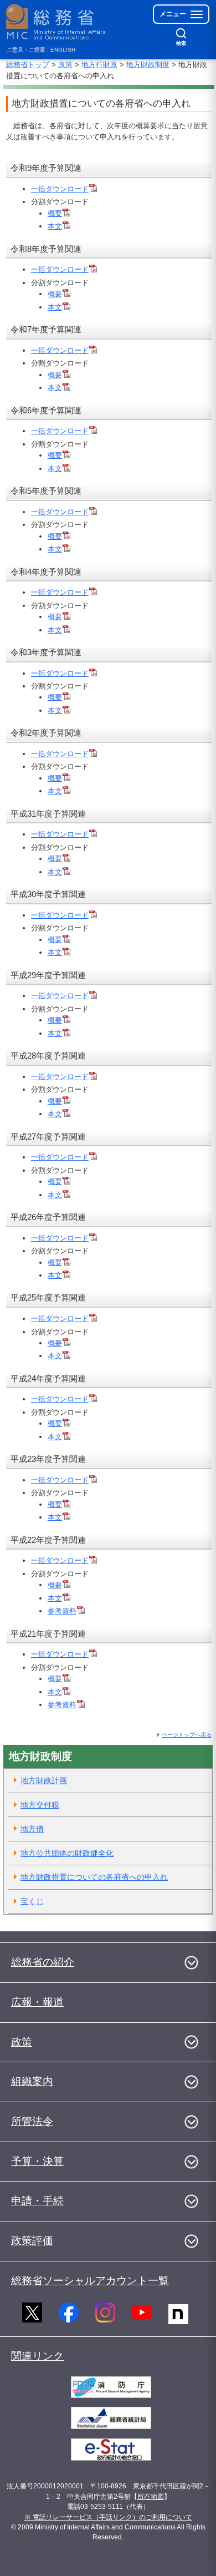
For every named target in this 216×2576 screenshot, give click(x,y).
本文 (55, 226)
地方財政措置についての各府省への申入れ (94, 1877)
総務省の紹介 (43, 1962)
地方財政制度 (148, 65)
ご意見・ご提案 (26, 50)
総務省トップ (28, 65)
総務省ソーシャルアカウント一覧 (90, 2281)
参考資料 (62, 1611)
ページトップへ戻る (187, 1735)
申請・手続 (37, 2201)
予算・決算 (37, 2161)
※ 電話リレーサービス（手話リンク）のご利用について (108, 2517)
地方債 (32, 1829)
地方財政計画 (44, 1780)
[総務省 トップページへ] (56, 22)
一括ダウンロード (60, 189)
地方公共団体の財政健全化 (67, 1853)
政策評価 (32, 2241)
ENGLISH (63, 50)
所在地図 (151, 2497)
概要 (55, 213)
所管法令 (32, 2121)
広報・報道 (37, 2002)
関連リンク (37, 2356)
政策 (65, 65)
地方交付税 (40, 1805)
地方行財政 (99, 65)
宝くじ (32, 1901)
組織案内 (32, 2081)
